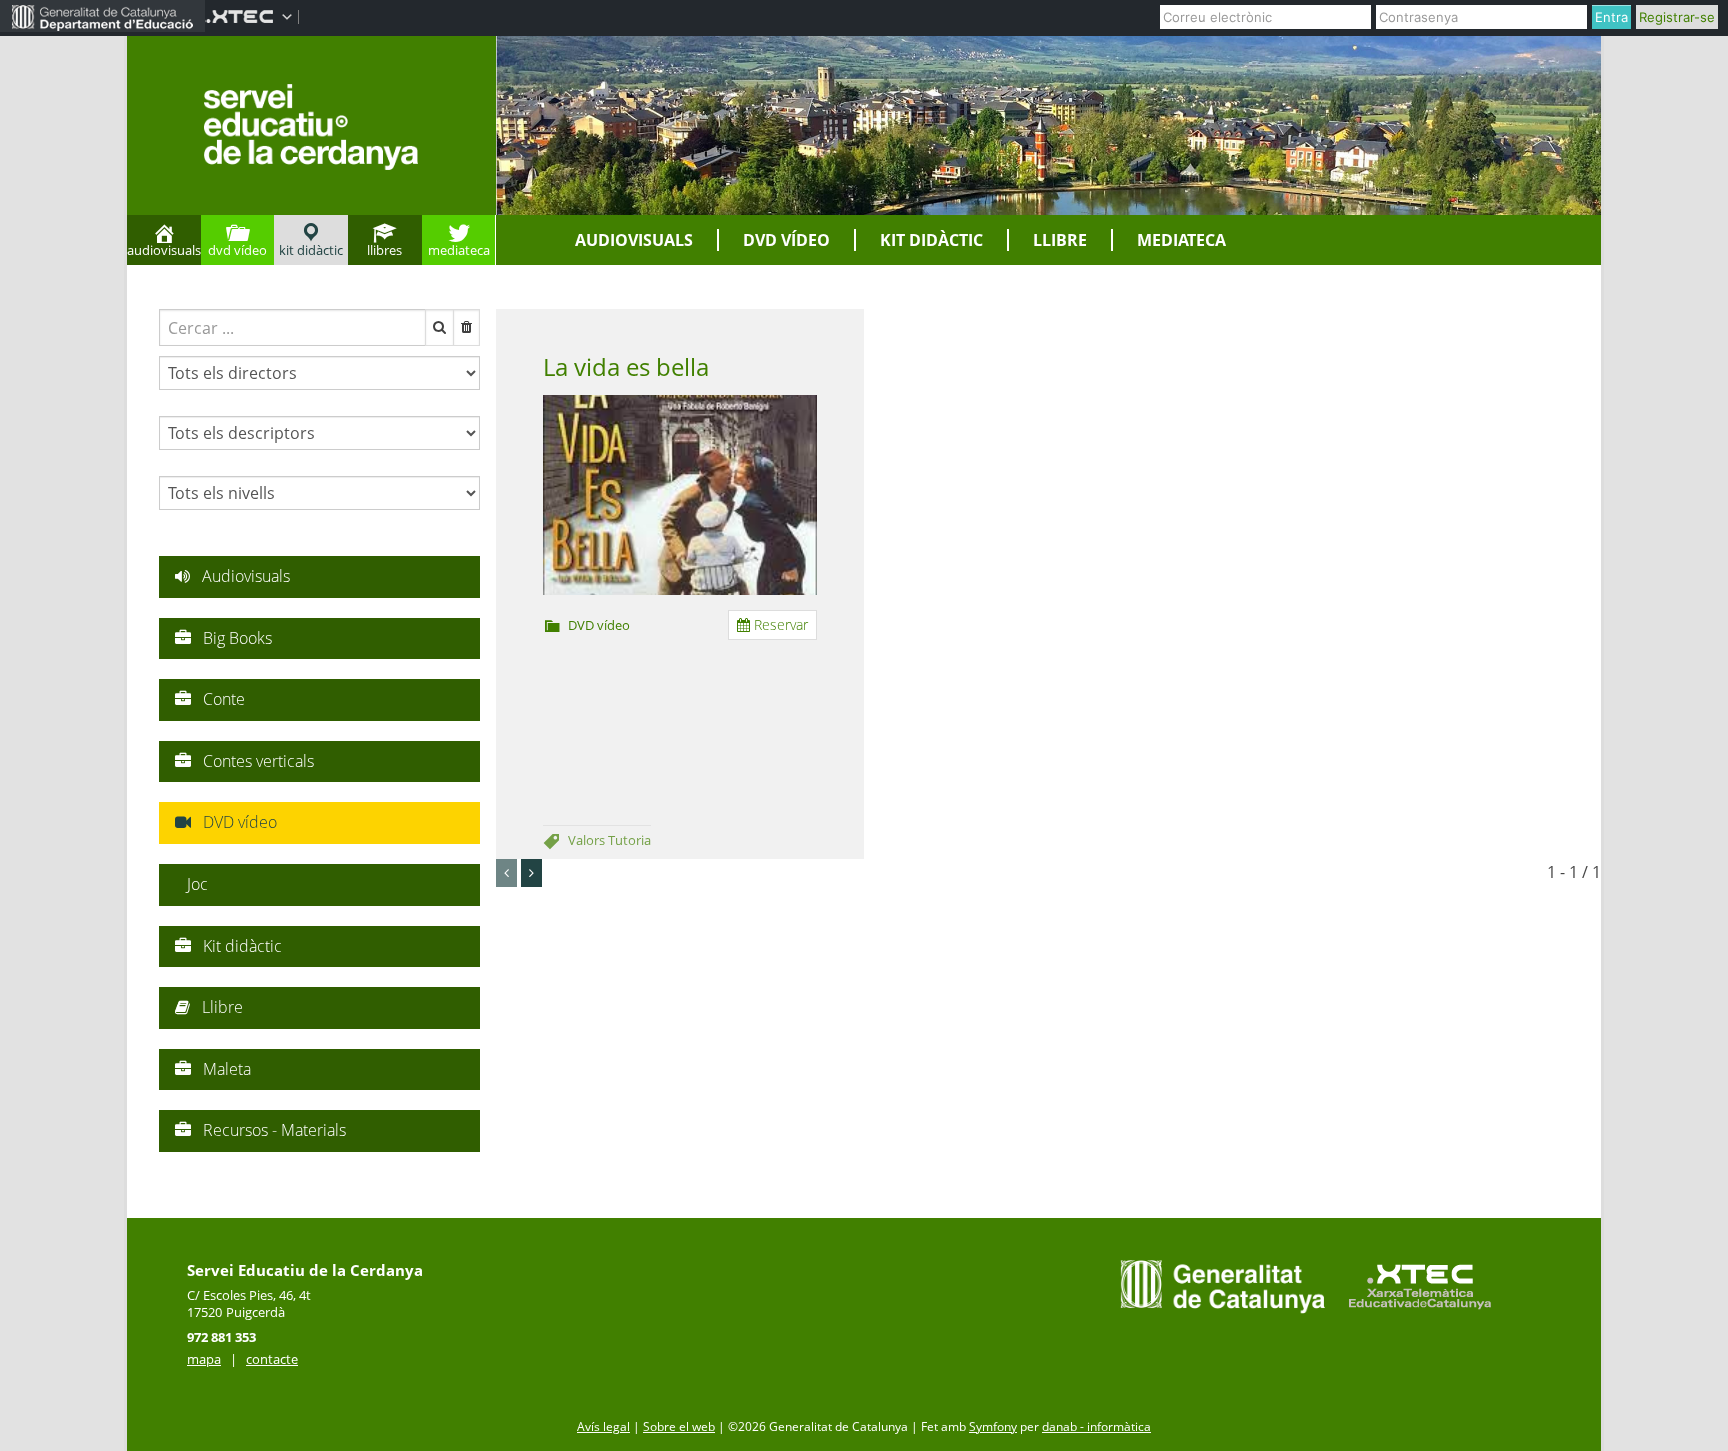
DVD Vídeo (786, 240)
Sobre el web (679, 1426)
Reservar (779, 624)
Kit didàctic (931, 240)
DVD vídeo (599, 625)
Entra (1611, 17)
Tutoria (629, 840)
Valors (588, 840)
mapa (204, 1359)
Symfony (993, 1426)
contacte (272, 1359)
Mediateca (1181, 240)
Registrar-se (1677, 17)
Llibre (1060, 240)
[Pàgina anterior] (506, 873)
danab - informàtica (1096, 1426)
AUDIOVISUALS (634, 240)
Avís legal (603, 1426)
